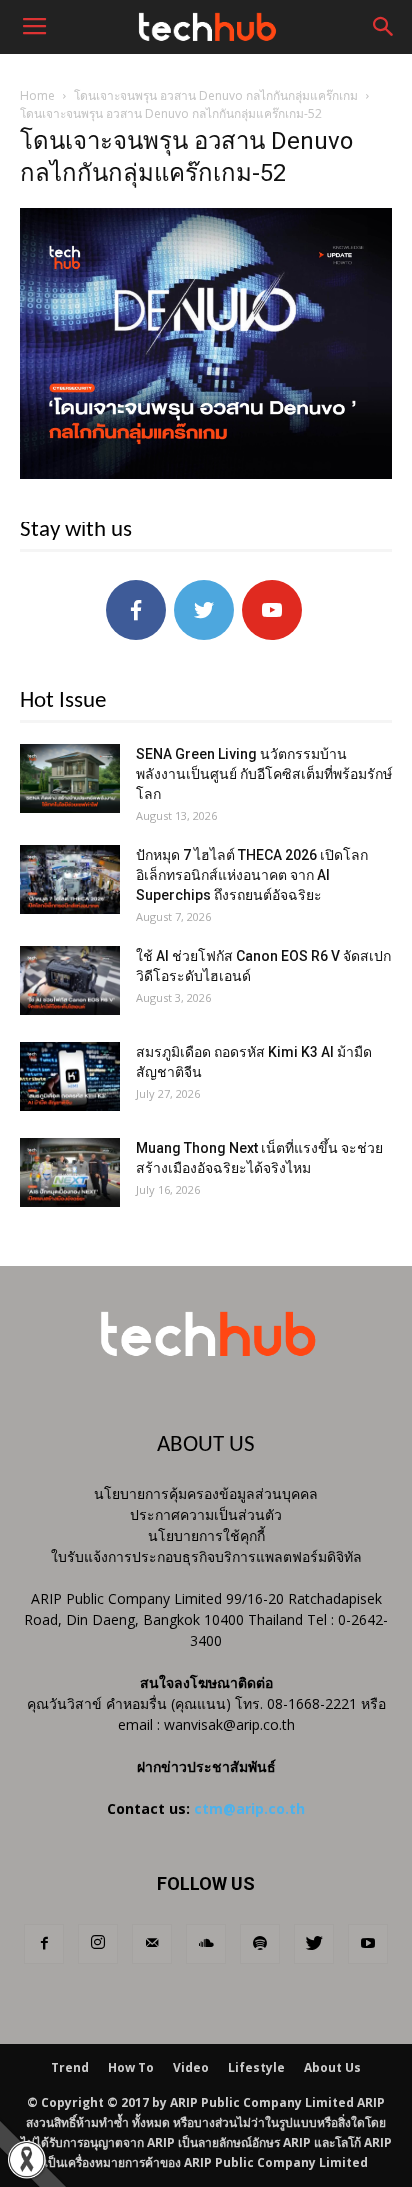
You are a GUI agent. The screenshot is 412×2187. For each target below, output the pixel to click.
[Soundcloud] (206, 1944)
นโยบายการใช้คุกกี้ (206, 1535)
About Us (332, 2067)
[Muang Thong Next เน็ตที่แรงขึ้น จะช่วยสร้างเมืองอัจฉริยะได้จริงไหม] (70, 1172)
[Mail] (152, 1944)
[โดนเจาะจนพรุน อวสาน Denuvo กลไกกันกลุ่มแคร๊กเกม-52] (206, 474)
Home (37, 95)
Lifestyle (256, 2067)
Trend (70, 2067)
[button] (384, 27)
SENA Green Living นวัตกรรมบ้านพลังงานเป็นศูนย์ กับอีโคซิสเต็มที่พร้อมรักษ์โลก (264, 774)
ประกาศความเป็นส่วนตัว (206, 1514)
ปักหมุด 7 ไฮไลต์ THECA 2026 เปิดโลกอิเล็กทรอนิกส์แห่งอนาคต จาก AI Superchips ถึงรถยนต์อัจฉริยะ (252, 875)
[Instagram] (98, 1944)
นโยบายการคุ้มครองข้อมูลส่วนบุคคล (206, 1493)
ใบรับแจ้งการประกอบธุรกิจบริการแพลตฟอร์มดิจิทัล (206, 1556)
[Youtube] (368, 1944)
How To (131, 2067)
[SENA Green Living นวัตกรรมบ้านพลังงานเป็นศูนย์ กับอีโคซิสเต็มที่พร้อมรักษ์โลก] (70, 778)
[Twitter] (314, 1944)
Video (191, 2067)
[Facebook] (44, 1944)
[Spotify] (260, 1944)
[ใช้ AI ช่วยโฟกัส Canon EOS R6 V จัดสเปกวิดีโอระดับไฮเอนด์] (70, 980)
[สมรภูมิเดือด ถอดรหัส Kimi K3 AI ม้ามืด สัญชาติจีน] (70, 1076)
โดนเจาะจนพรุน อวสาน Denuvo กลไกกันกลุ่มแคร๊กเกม (216, 95)
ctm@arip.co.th (249, 1808)
